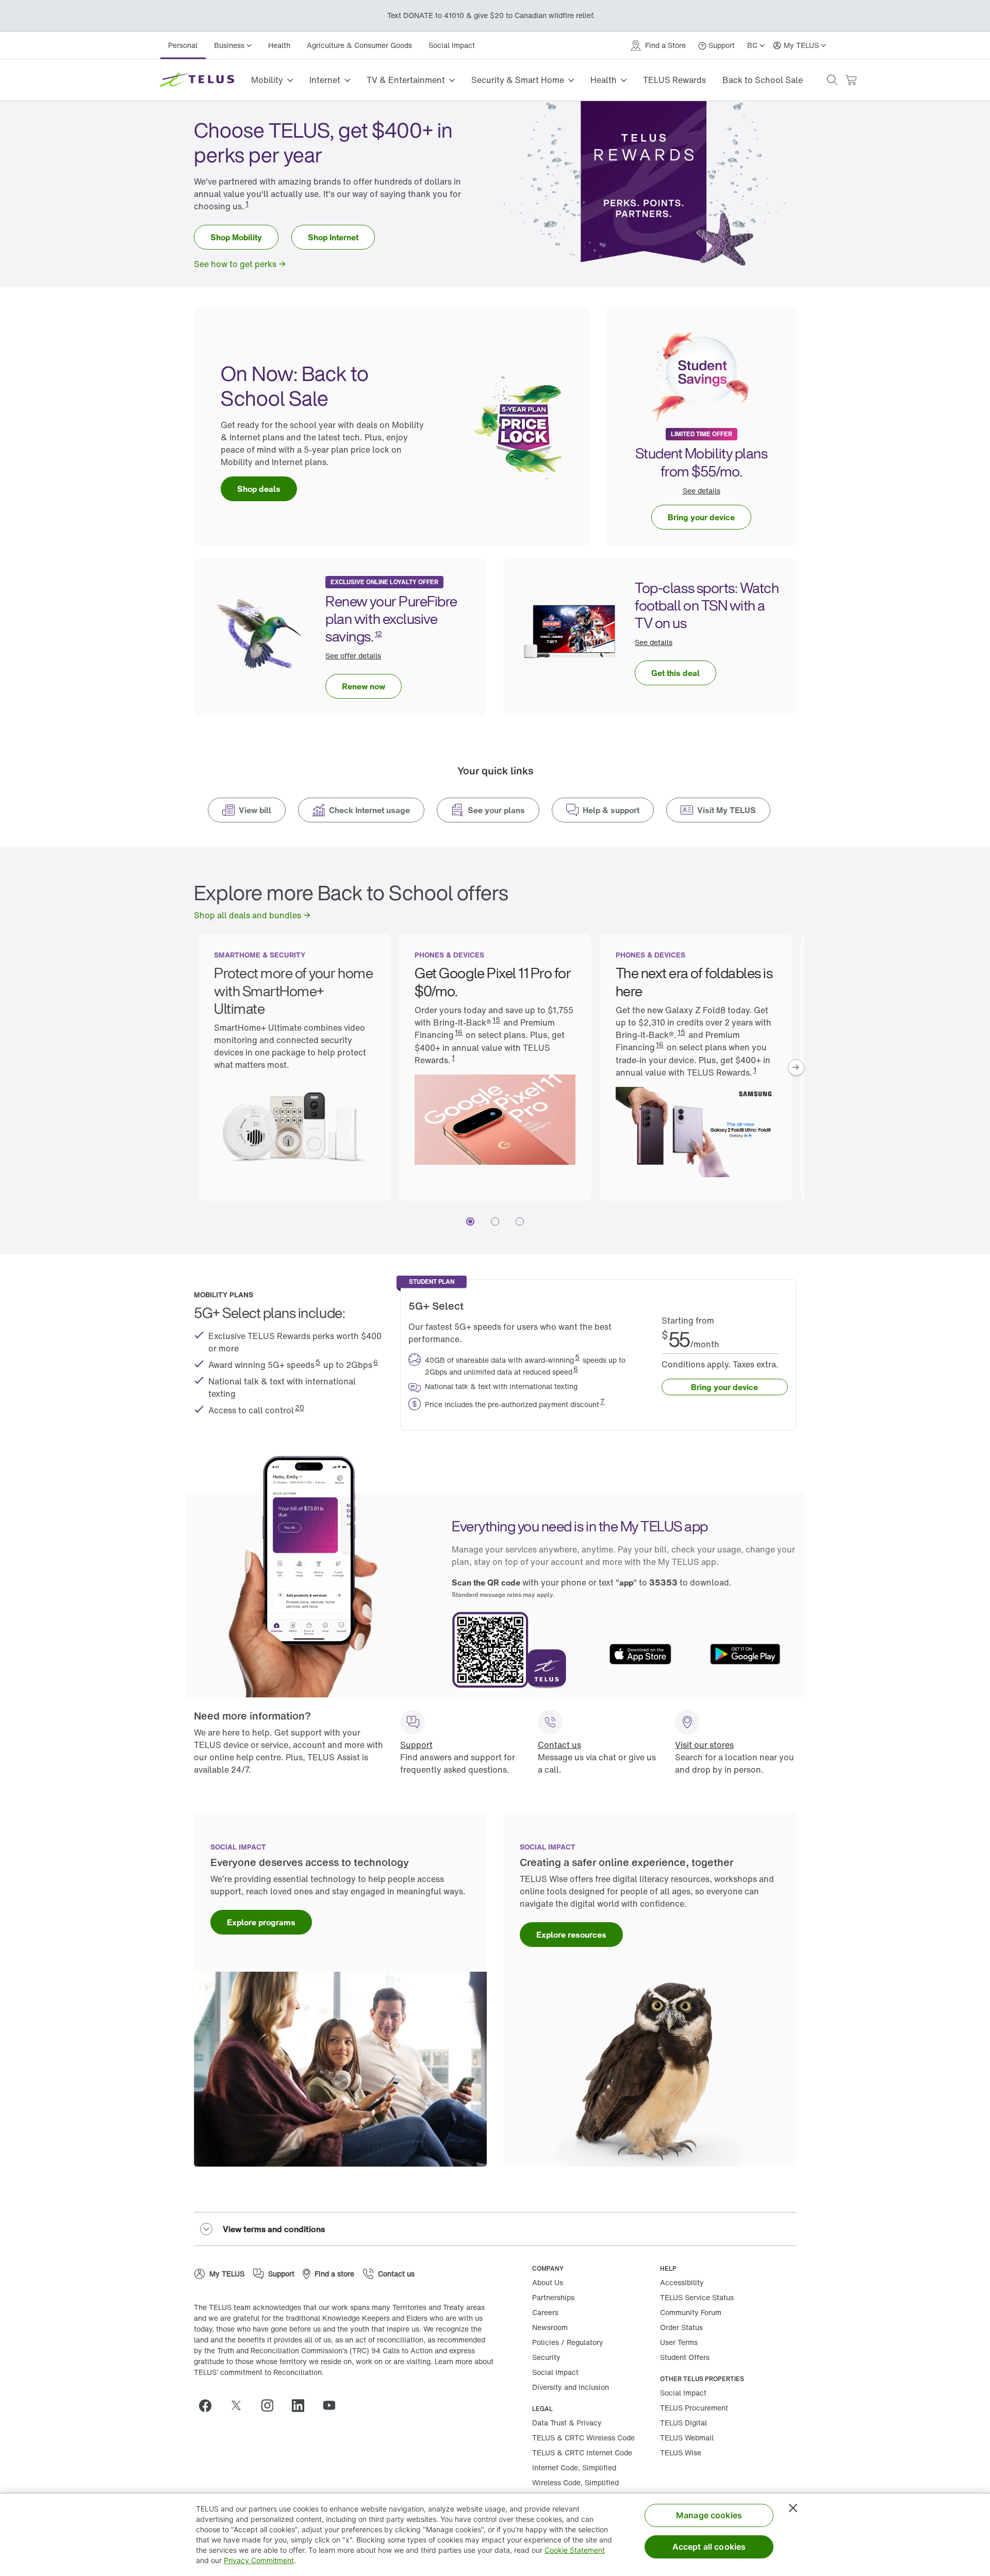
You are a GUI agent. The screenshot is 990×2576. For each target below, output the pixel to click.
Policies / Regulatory (568, 2342)
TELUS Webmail (687, 2438)
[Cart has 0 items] (851, 80)
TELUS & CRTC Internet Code (582, 2453)
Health (279, 45)
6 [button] (376, 1362)
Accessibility (682, 2282)
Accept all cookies (709, 2547)
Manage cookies (709, 2515)
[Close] (793, 2508)
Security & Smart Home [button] (518, 80)
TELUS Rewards (674, 80)
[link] (236, 237)
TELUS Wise (681, 2453)
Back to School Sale (763, 80)
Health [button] (604, 80)
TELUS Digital (683, 2423)
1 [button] (247, 203)
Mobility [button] (267, 80)
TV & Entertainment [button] (406, 80)
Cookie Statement (575, 2550)
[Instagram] (271, 2405)
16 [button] (459, 1032)
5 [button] (318, 1362)
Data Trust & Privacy (567, 2423)
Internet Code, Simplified (574, 2467)
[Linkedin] (302, 2405)
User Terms (679, 2342)
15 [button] (496, 1020)
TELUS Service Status (697, 2297)
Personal (183, 45)
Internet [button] (325, 80)
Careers (545, 2312)
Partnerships (553, 2297)
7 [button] (603, 1401)
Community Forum (691, 2312)
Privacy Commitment (259, 2560)
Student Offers (685, 2357)
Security (546, 2357)
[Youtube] (333, 2405)
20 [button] (300, 1407)
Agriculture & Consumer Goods (359, 45)
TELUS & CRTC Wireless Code (583, 2438)
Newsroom (550, 2327)
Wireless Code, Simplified (575, 2482)
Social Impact (452, 45)
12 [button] (378, 633)
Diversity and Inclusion (571, 2387)
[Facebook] (209, 2405)
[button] (832, 80)
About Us (548, 2282)
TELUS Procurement (694, 2408)
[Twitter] (240, 2405)
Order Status (681, 2327)
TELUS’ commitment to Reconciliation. (259, 2372)
